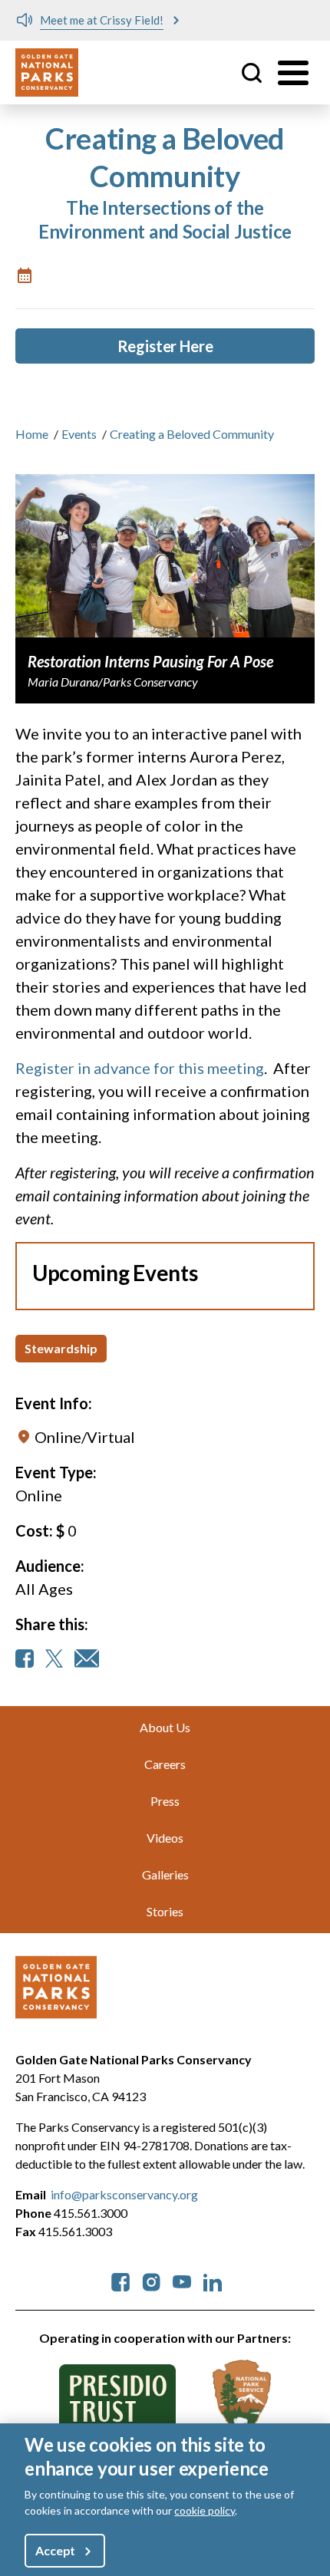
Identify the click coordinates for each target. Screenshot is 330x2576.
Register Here (165, 346)
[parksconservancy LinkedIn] (213, 2280)
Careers (165, 1764)
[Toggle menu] (293, 73)
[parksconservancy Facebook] (120, 2280)
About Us (165, 1727)
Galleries (165, 1874)
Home (32, 434)
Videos (165, 1838)
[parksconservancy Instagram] (151, 2280)
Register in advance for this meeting (140, 1068)
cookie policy (205, 2510)
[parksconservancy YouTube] (182, 2280)
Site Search (252, 73)
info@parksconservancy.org (124, 2194)
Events (79, 434)
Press (165, 1801)
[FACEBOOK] (25, 1659)
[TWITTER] (54, 1659)
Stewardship (61, 1348)
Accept (55, 2550)
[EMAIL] (87, 1659)
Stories (165, 1911)
